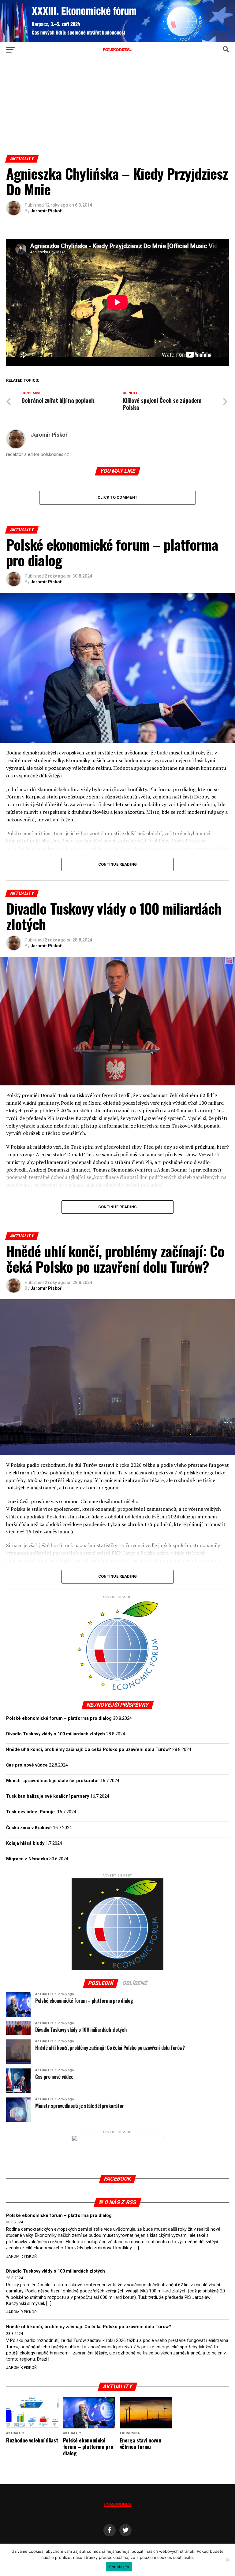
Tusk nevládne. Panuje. (31, 1812)
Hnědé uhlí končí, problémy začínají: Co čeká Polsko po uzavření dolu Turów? (89, 1750)
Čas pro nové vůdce (27, 1765)
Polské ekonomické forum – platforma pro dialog (59, 1718)
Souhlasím (119, 2567)
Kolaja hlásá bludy (25, 1843)
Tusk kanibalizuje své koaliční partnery (48, 1796)
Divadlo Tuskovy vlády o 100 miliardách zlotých (56, 1734)
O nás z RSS (120, 2202)
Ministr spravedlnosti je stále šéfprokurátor (53, 1781)
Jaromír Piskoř (46, 211)
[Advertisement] (117, 109)
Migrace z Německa (27, 1859)
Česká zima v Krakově (29, 1828)
